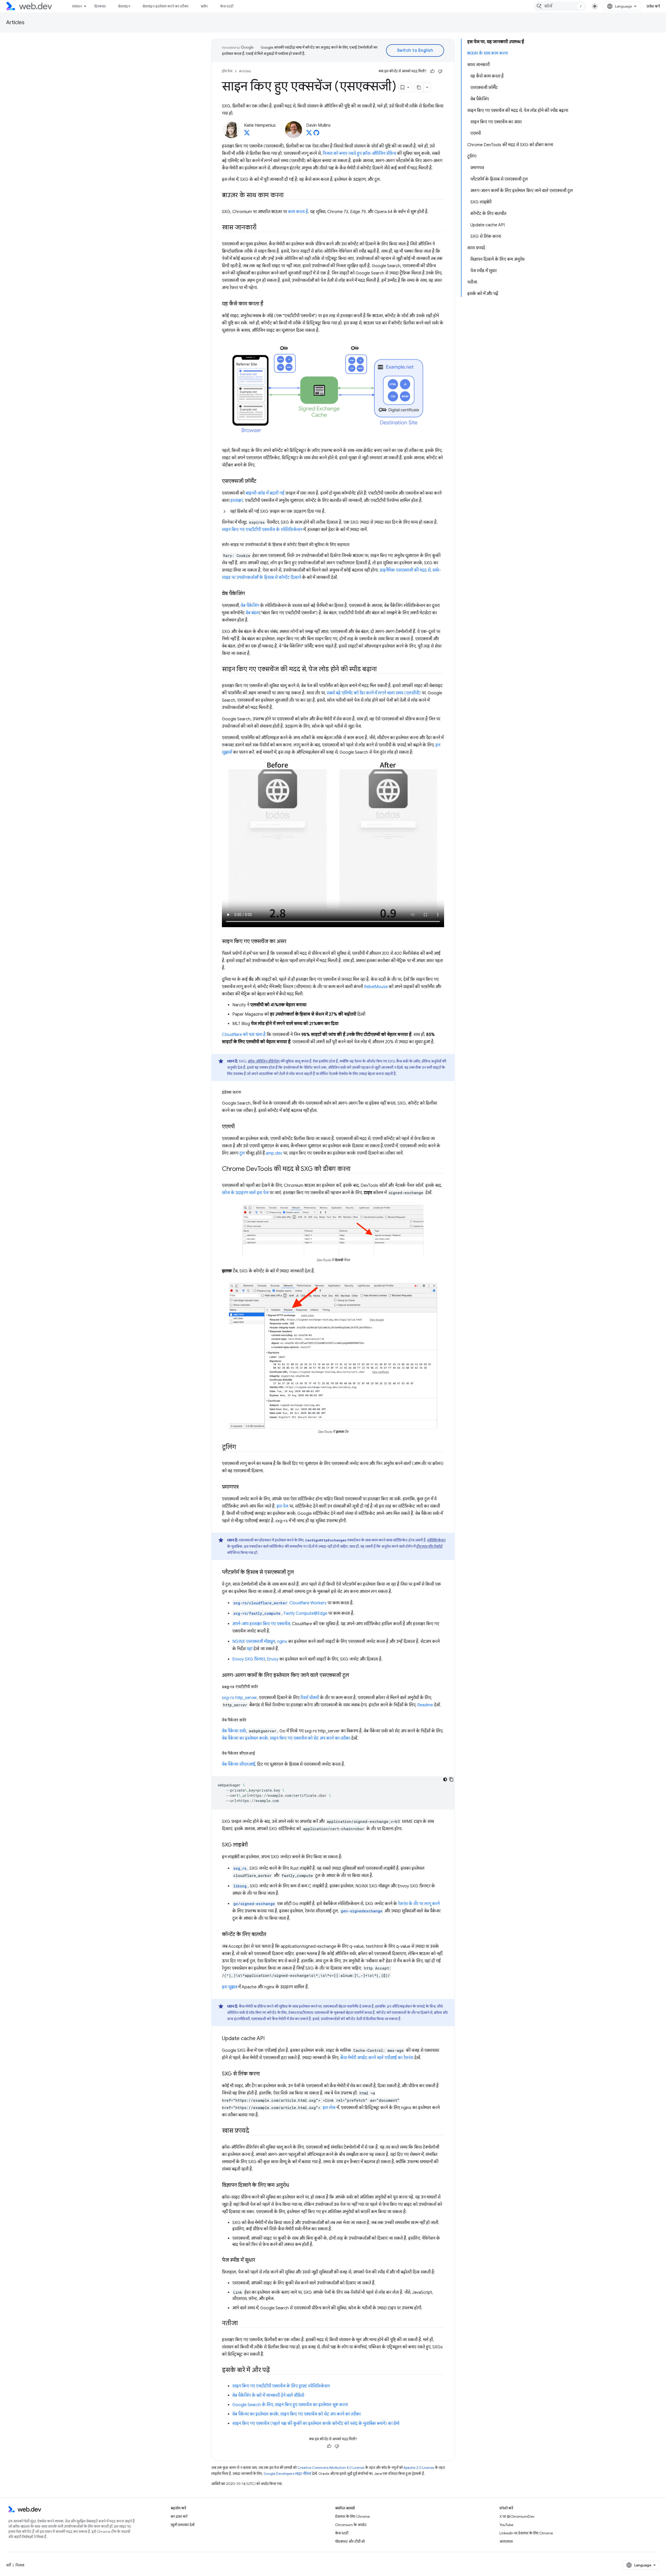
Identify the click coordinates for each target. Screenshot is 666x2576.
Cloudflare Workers (308, 1603)
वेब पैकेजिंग (250, 606)
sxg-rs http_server (239, 1698)
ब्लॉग (204, 6)
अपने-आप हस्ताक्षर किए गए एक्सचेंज (261, 1624)
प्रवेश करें (653, 6)
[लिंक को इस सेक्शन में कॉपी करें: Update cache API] (269, 2039)
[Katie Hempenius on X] (247, 134)
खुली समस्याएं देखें (182, 2525)
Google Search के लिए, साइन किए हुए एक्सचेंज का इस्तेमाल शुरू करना (290, 2405)
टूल (242, 1153)
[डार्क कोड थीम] (445, 1779)
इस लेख (329, 2108)
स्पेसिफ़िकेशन (436, 1540)
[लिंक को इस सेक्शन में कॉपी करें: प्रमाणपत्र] (243, 1487)
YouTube (506, 2525)
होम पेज (227, 71)
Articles (15, 23)
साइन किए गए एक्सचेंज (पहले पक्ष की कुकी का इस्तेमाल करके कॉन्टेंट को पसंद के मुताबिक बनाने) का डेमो (316, 2424)
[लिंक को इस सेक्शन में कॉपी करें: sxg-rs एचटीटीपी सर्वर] (263, 1687)
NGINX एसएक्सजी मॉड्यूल (254, 1642)
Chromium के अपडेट (351, 2525)
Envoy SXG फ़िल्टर (249, 1659)
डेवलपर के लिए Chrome (352, 2516)
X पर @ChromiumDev (517, 2516)
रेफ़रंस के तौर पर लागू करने (419, 1904)
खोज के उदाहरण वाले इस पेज (245, 1193)
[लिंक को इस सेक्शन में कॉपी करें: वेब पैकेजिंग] (249, 594)
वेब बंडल (252, 613)
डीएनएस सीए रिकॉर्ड (429, 1546)
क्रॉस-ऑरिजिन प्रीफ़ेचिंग (264, 1061)
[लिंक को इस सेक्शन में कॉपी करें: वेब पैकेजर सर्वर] (251, 1720)
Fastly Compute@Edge (305, 1613)
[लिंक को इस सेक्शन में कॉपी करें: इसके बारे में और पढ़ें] (274, 2370)
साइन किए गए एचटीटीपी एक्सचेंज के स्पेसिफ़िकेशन (262, 530)
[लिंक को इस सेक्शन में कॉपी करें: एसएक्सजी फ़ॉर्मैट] (261, 481)
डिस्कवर (100, 6)
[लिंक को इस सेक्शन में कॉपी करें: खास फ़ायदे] (254, 2131)
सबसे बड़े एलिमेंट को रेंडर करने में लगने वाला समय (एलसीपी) (374, 693)
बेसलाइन (124, 6)
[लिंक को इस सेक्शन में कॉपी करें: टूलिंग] (240, 1447)
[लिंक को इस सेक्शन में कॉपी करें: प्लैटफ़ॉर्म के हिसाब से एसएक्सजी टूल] (299, 1573)
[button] (333, 511)
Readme (425, 1705)
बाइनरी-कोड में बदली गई (265, 493)
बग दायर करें (179, 2516)
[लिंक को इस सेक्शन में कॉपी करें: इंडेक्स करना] (246, 1092)
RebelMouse (376, 987)
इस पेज (282, 1506)
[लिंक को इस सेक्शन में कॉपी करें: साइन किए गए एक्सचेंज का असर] (291, 942)
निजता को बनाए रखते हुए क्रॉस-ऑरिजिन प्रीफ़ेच (359, 153)
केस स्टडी (227, 6)
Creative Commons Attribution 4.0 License (331, 2468)
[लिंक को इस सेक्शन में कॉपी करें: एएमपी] (239, 1127)
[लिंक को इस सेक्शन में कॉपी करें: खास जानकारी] (261, 228)
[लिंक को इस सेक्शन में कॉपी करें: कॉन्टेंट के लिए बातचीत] (271, 1935)
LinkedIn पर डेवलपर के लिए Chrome (526, 2533)
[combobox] (560, 6)
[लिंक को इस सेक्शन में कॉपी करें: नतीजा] (242, 2324)
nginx (282, 1642)
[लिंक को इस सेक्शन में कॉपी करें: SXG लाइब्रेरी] (252, 1845)
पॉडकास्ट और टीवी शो (350, 2541)
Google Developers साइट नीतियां (287, 2474)
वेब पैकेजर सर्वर (234, 1731)
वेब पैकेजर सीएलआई (239, 1764)
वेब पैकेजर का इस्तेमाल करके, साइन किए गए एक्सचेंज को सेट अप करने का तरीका (286, 1738)
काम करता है (298, 212)
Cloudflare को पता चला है (244, 1035)
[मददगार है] (432, 71)
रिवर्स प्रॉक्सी (310, 1698)
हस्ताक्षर (237, 501)
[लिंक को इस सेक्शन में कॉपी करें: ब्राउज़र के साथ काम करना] (288, 196)
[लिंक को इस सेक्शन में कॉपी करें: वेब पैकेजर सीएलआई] (260, 1753)
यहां (249, 1649)
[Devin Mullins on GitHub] (316, 134)
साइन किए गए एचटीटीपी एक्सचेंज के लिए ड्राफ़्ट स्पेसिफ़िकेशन (281, 2386)
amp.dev (274, 1153)
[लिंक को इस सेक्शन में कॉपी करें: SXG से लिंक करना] (264, 2074)
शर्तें (8, 2565)
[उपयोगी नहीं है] (440, 71)
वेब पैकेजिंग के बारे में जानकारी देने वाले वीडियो (268, 2395)
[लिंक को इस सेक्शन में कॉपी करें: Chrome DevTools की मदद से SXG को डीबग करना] (355, 1169)
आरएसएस (506, 2541)
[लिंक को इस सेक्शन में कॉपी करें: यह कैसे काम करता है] (268, 304)
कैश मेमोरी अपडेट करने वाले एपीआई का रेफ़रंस (377, 2058)
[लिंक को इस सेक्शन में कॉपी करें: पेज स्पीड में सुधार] (260, 2260)
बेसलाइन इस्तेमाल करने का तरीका (165, 6)
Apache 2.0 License (419, 2468)
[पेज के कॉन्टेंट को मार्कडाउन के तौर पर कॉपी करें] (419, 87)
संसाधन (77, 6)
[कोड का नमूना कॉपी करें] (451, 1779)
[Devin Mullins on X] (309, 134)
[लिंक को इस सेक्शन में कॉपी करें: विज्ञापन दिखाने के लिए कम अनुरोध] (294, 2186)
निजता (20, 2565)
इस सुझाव (230, 1987)
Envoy (273, 1659)
